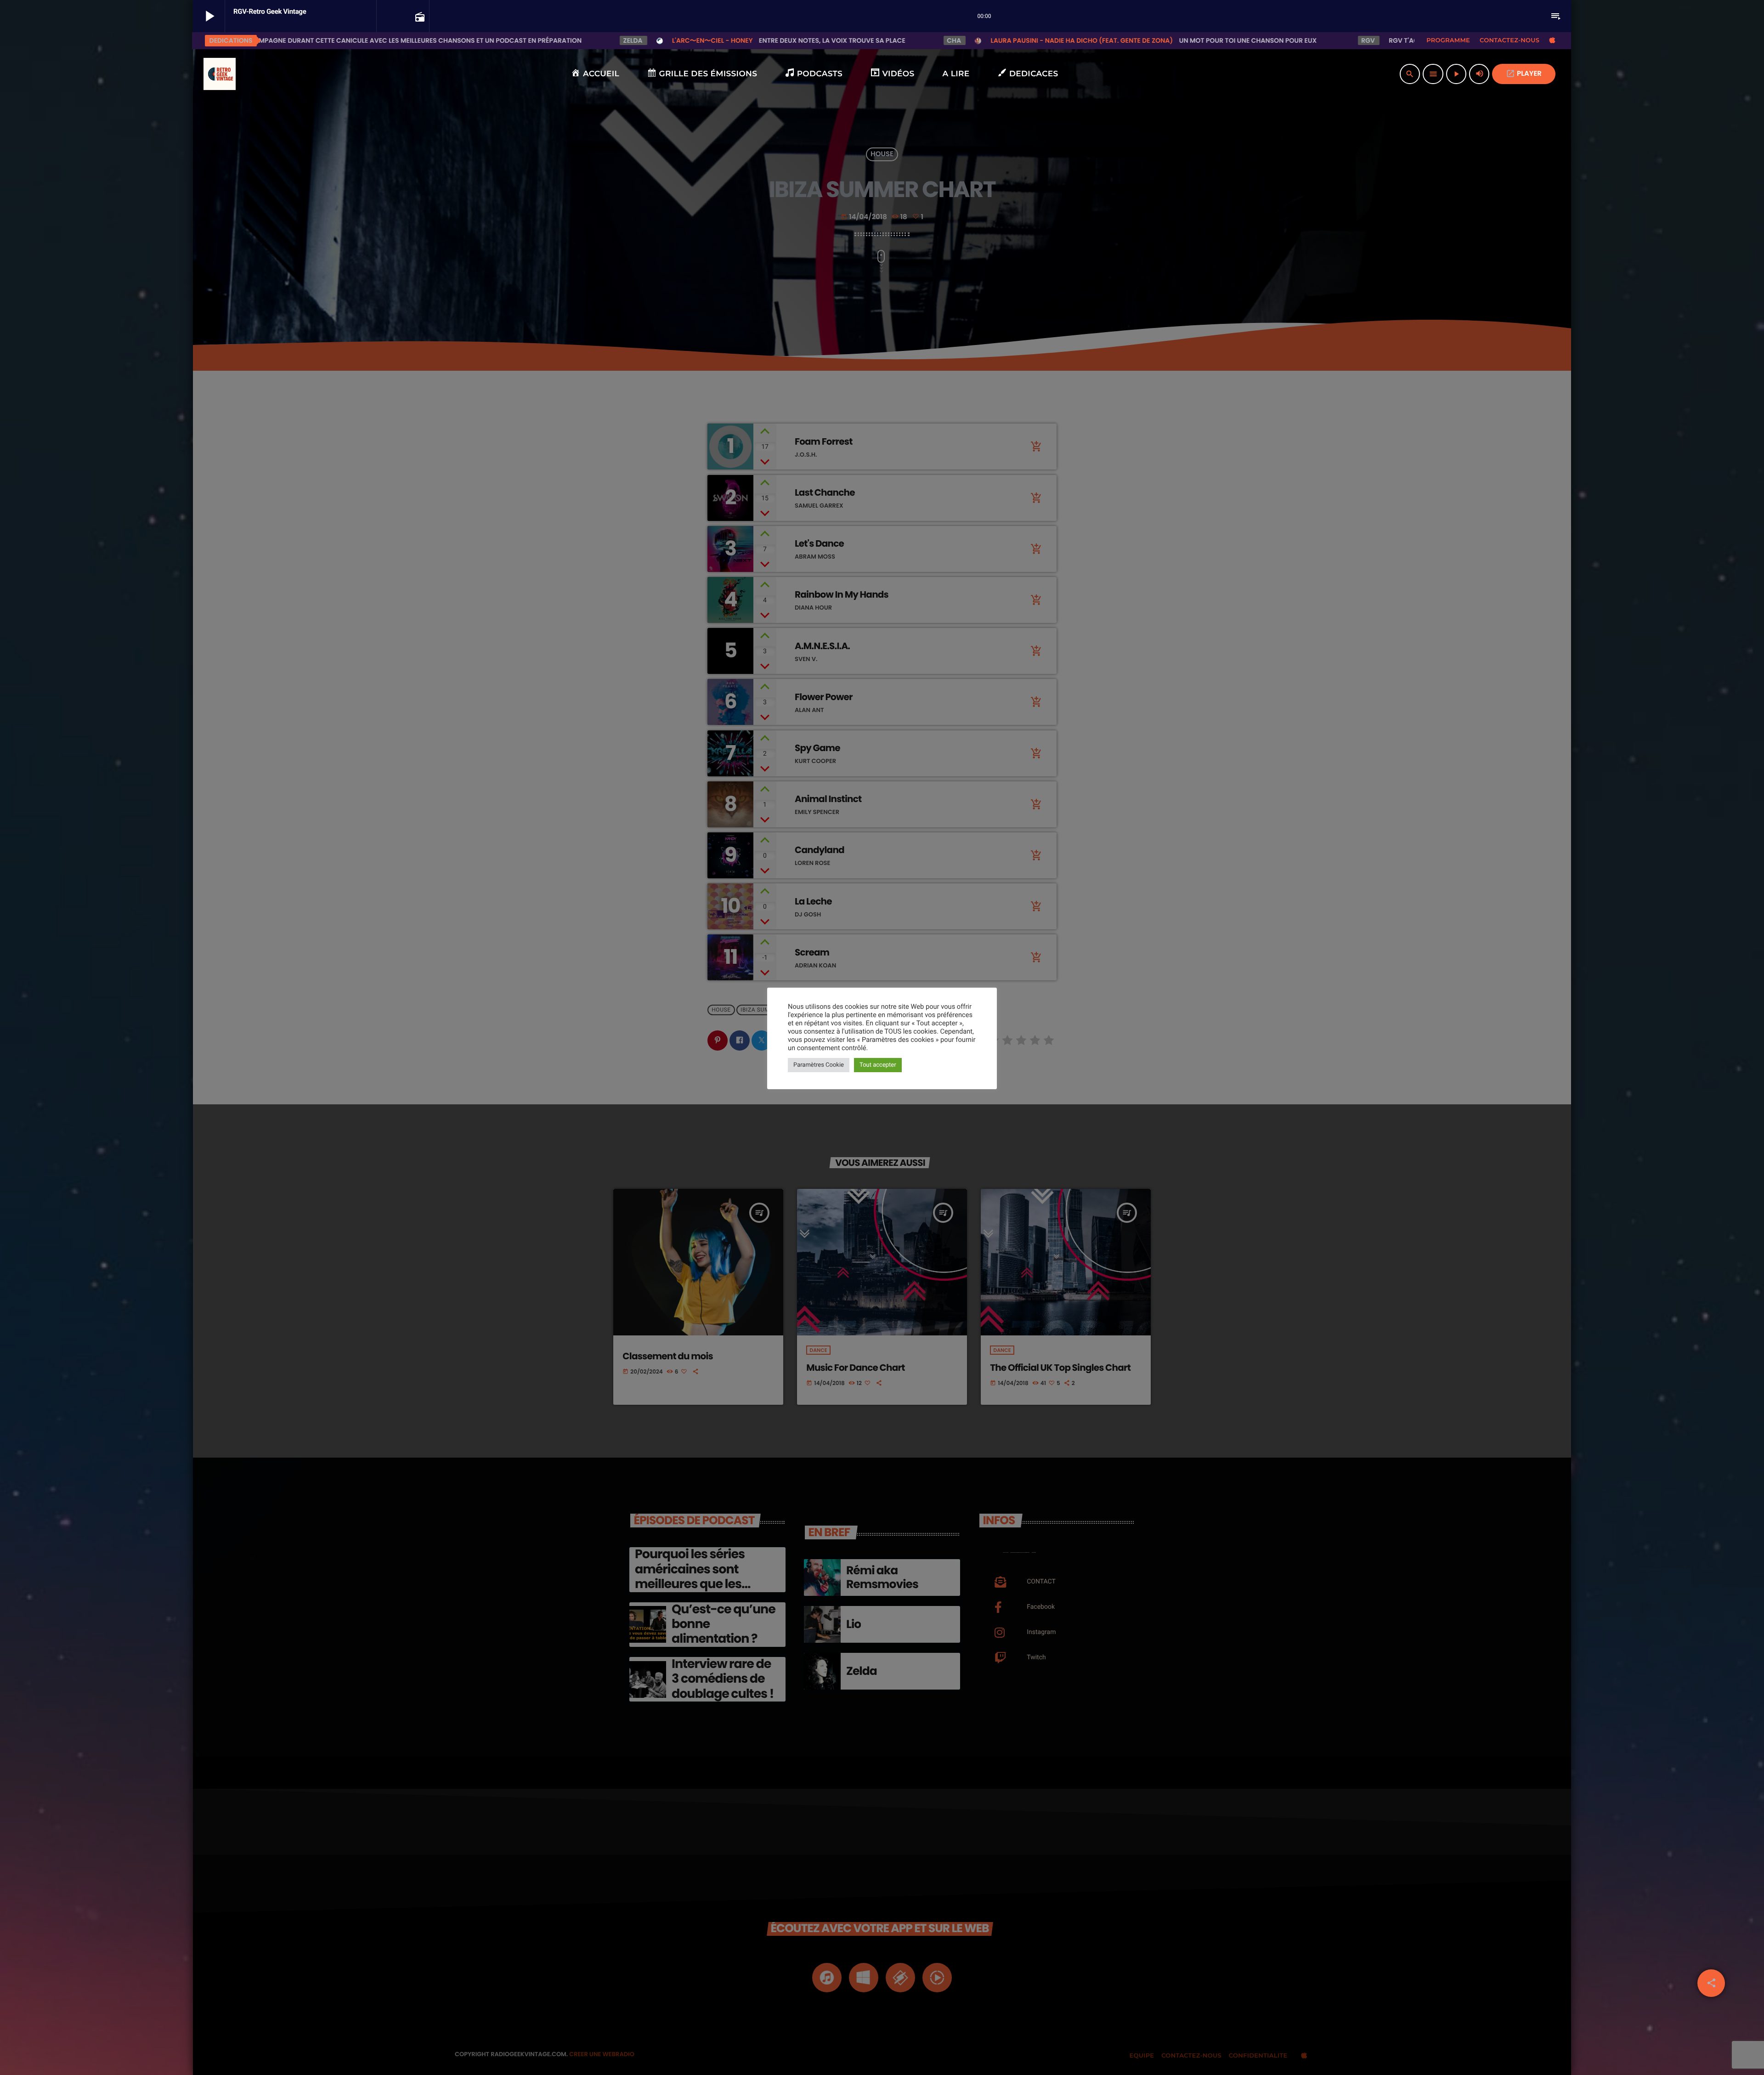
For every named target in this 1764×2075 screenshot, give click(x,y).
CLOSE (522, 1926)
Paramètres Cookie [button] (819, 1065)
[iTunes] (1552, 40)
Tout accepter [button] (878, 1065)
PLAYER (1524, 74)
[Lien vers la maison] (220, 74)
